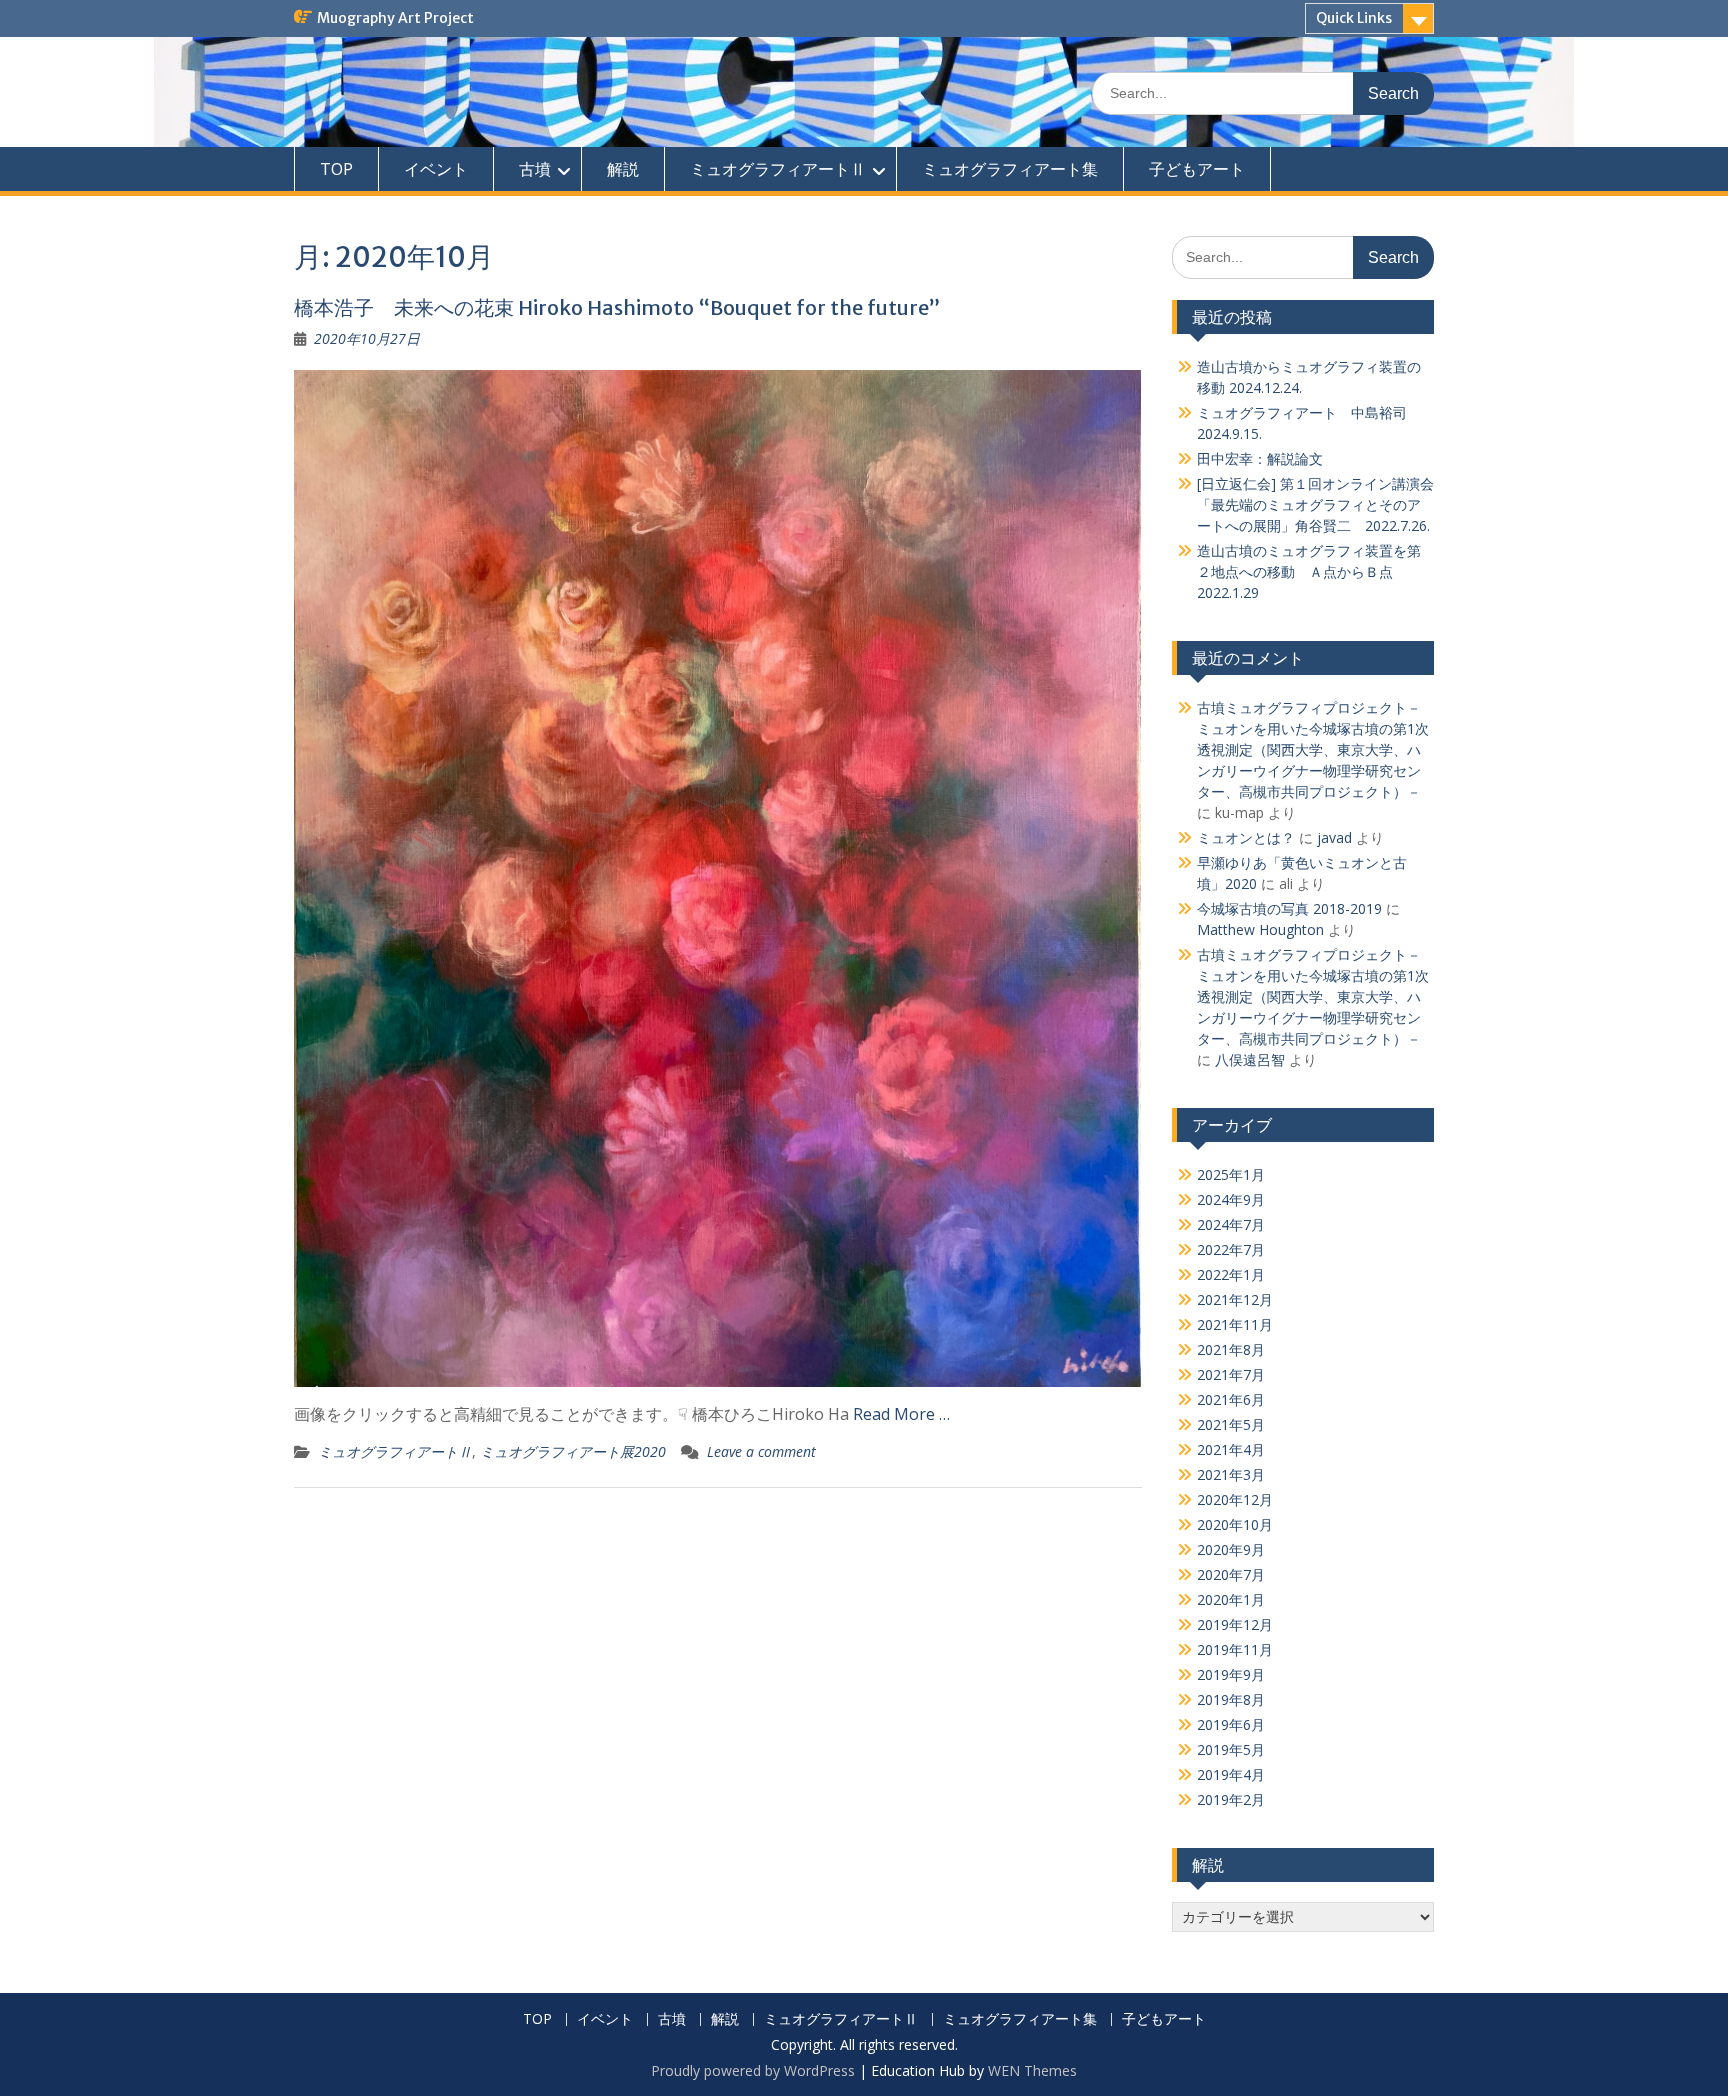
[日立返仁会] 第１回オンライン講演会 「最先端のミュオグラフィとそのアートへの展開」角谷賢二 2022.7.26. (1315, 504)
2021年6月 (1231, 1399)
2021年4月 (1231, 1449)
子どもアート (1197, 169)
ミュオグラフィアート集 (1010, 169)
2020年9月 (1231, 1549)
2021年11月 (1235, 1324)
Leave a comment (761, 1451)
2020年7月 (1231, 1574)
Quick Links (1354, 18)
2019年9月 (1231, 1674)
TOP (336, 169)
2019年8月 (1231, 1699)
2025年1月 (1231, 1174)
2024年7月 (1231, 1224)
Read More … (901, 1414)
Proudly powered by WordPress (753, 2070)
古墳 (535, 169)
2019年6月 (1231, 1724)
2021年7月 (1231, 1374)
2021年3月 (1231, 1474)
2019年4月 (1231, 1774)
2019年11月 (1235, 1649)
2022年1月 (1231, 1274)
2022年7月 (1231, 1249)
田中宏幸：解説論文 (1260, 458)
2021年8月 (1231, 1349)
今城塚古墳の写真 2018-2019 (1289, 908)
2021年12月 (1235, 1299)
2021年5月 (1231, 1424)
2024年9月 (1231, 1199)
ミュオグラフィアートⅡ (778, 169)
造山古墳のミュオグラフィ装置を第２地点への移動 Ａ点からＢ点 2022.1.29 (1309, 571)
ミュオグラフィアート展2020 (573, 1451)
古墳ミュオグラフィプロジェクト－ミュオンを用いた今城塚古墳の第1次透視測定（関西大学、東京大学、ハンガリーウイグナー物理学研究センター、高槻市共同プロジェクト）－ (1313, 749)
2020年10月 (1235, 1524)
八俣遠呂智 (1250, 1059)
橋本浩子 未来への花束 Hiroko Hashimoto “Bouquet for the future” (617, 307)
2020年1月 (1231, 1599)
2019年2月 (1231, 1799)
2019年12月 (1235, 1624)
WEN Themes (1032, 2070)
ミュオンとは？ (1246, 837)
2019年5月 (1231, 1749)
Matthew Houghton (1260, 929)
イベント (436, 169)
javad (1334, 837)
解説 (623, 169)
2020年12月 (1235, 1499)
